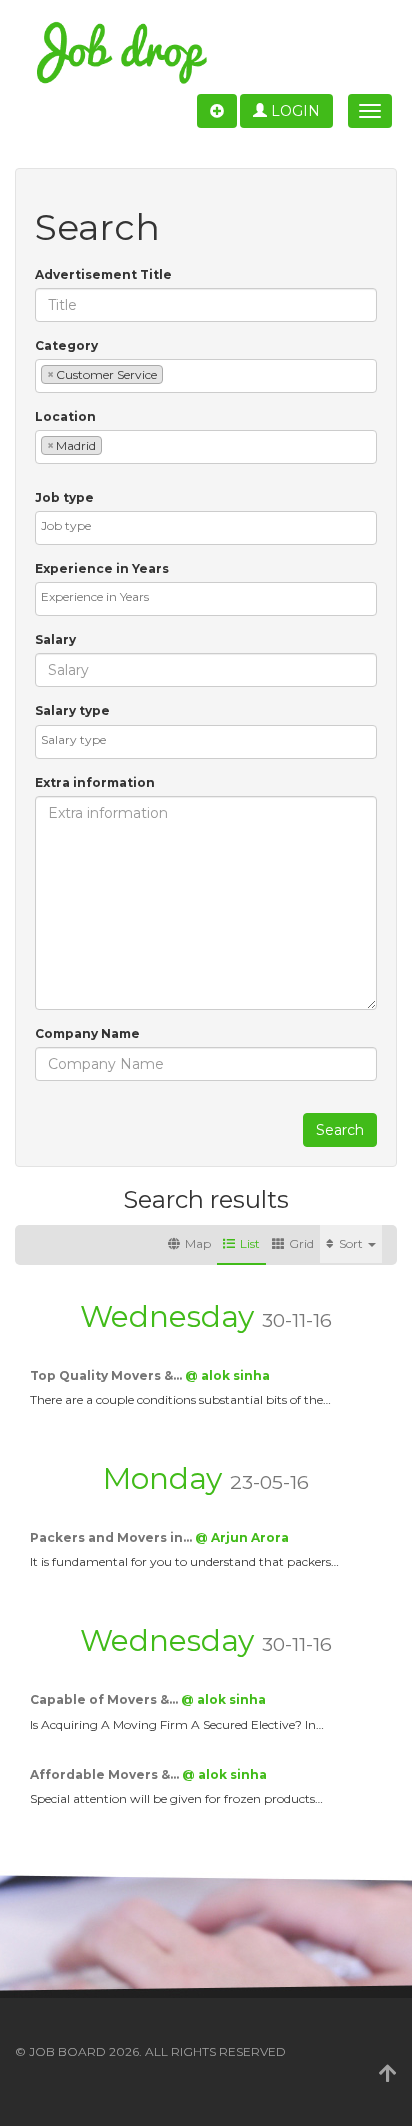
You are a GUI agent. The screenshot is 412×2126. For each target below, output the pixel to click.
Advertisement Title (103, 274)
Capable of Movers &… (105, 1699)
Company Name (87, 1033)
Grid (301, 1243)
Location (65, 416)
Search (340, 1130)
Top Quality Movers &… (107, 1375)
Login (293, 111)
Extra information (95, 782)
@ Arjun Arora (242, 1537)
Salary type (72, 710)
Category (66, 345)
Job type (64, 497)
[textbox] (172, 373)
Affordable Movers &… (106, 1774)
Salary (55, 639)
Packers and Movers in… (112, 1537)
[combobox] (206, 376)
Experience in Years (102, 568)
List (250, 1243)
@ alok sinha (227, 1375)
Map (198, 1243)
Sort (352, 1243)
